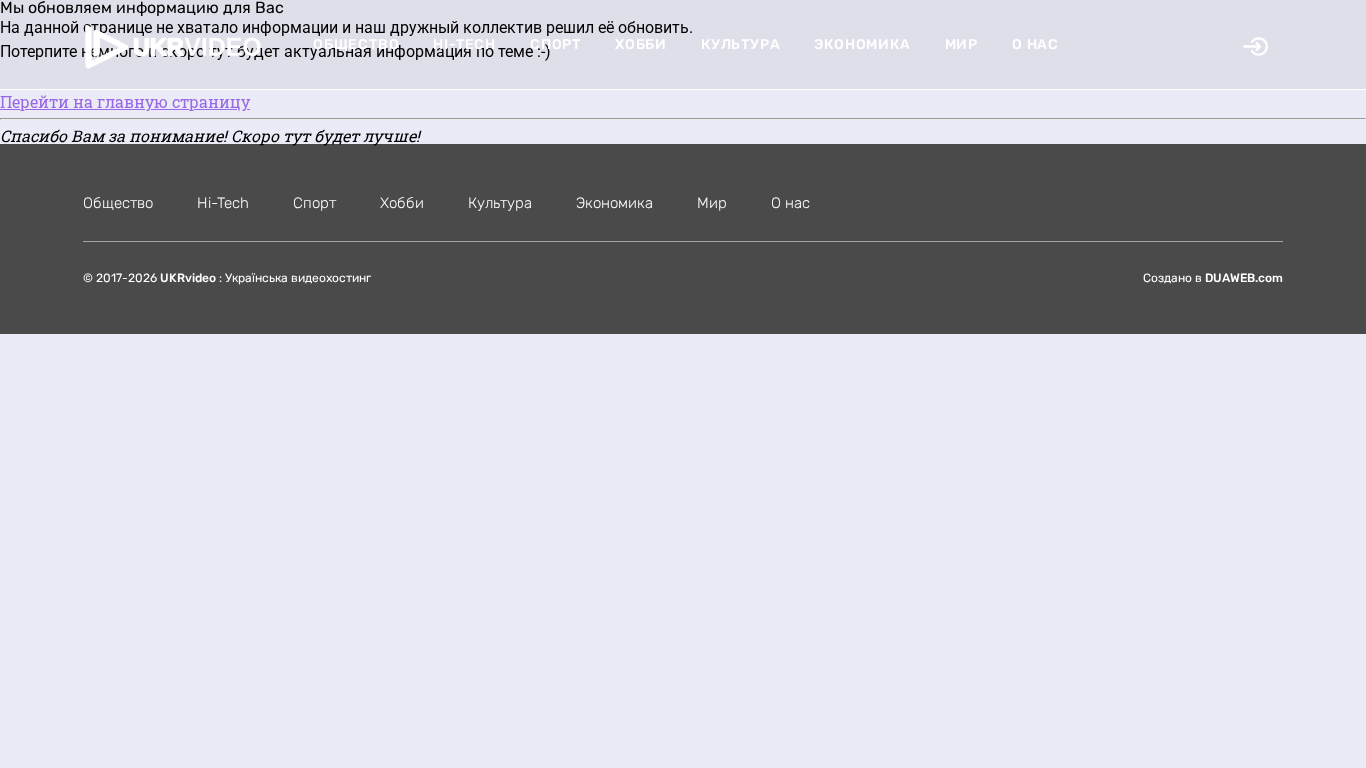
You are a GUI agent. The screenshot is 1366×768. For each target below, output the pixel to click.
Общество (356, 44)
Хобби (641, 44)
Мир (961, 44)
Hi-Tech (464, 44)
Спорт (555, 44)
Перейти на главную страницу (125, 101)
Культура (740, 44)
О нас (1035, 44)
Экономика (862, 44)
